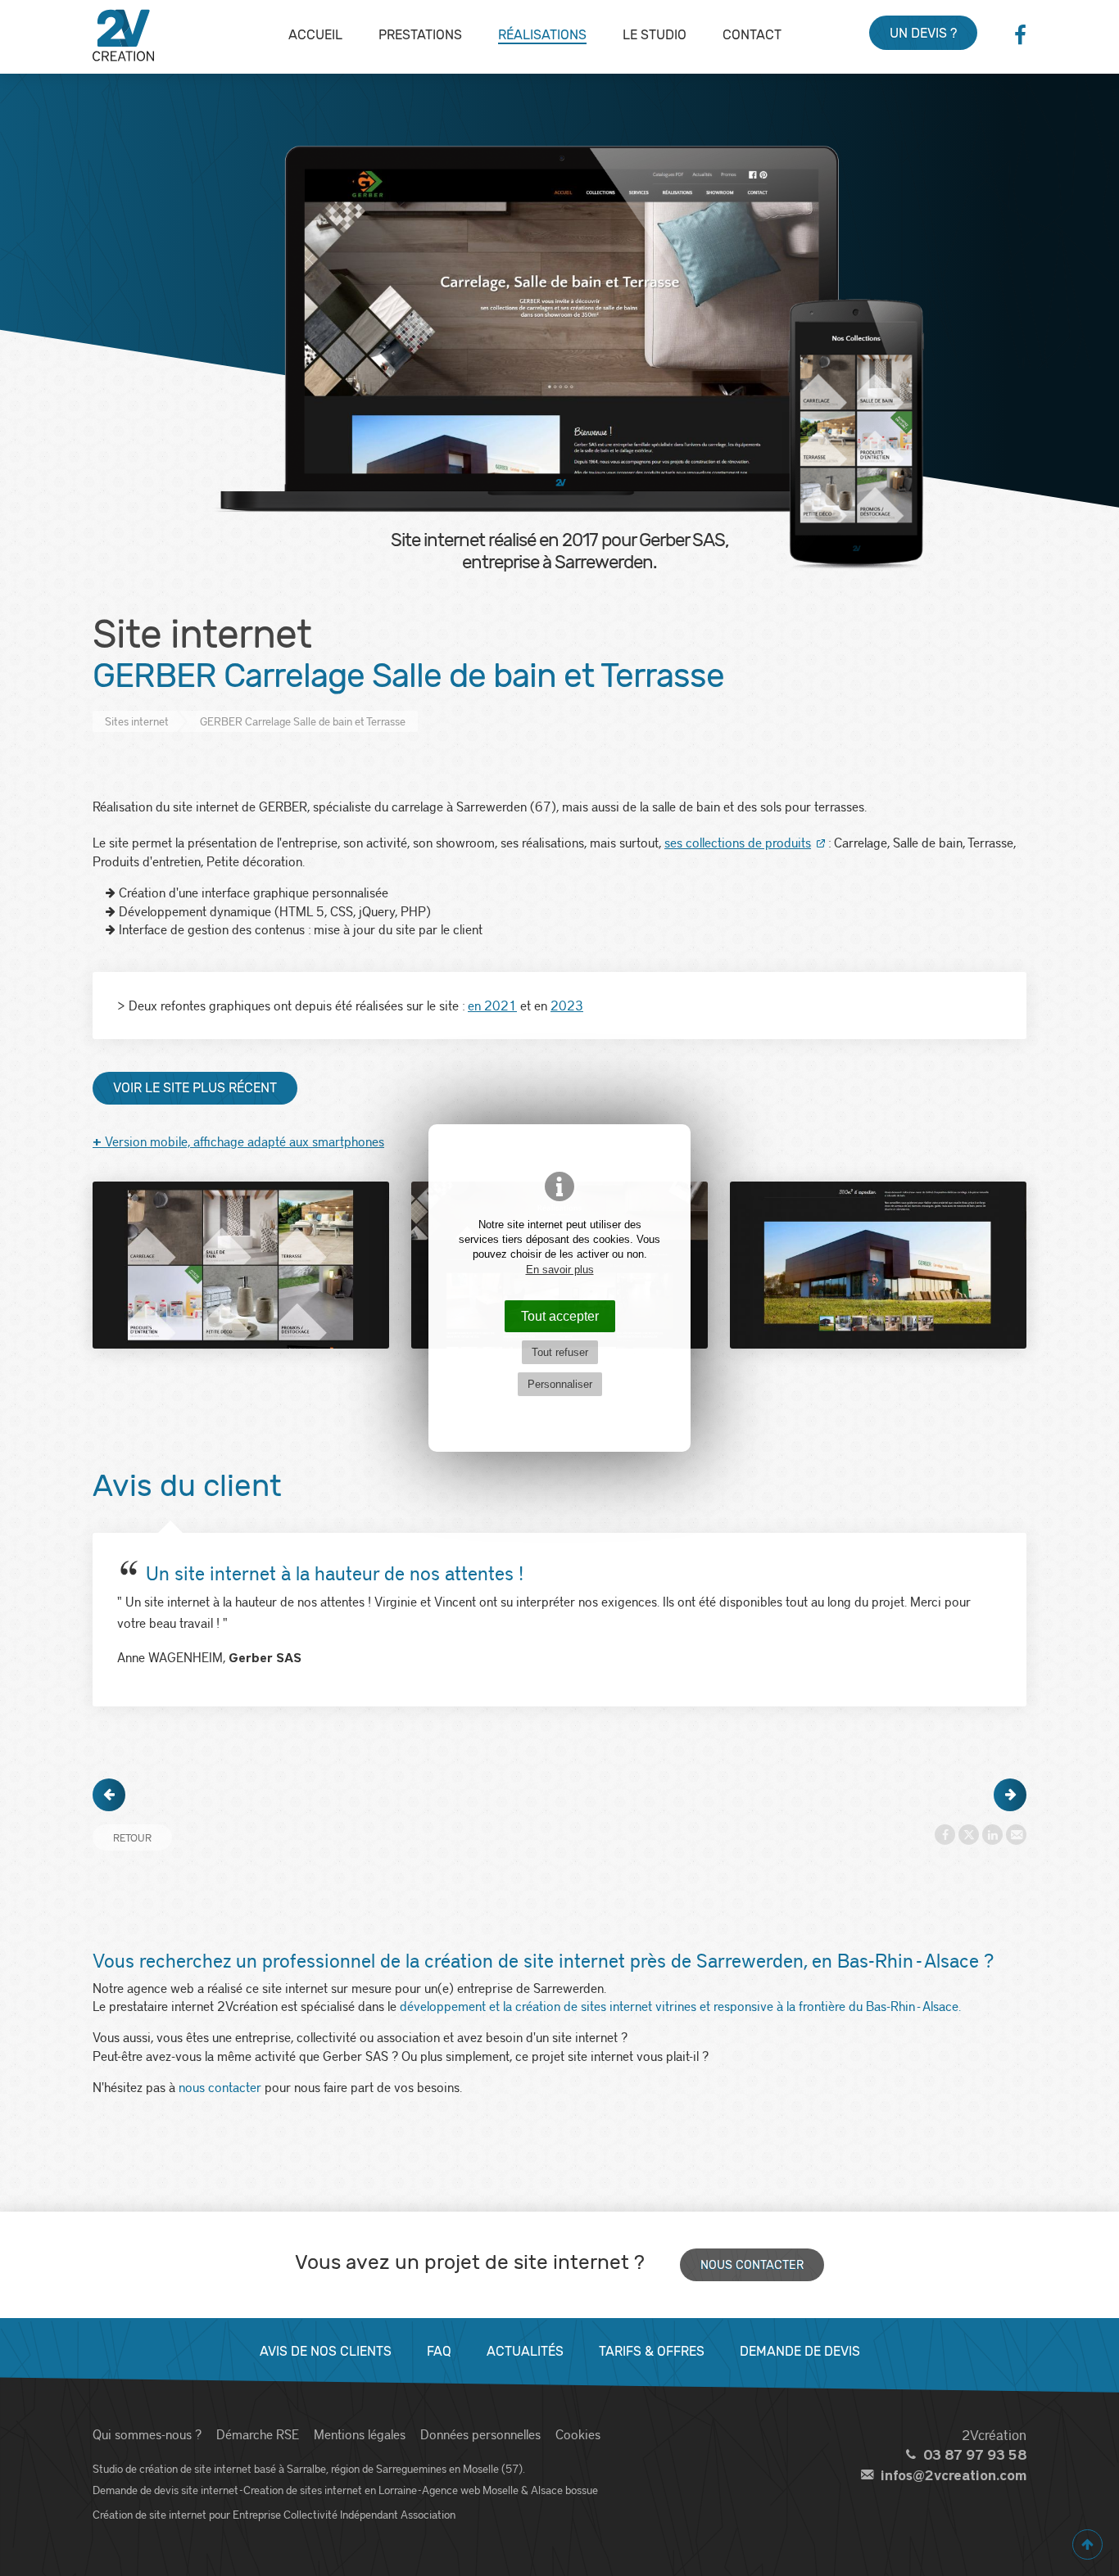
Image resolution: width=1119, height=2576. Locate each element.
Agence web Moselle (470, 2490)
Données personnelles (480, 2434)
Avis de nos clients (326, 2351)
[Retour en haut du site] (1087, 2544)
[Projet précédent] (109, 1795)
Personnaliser (560, 1384)
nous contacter (220, 2087)
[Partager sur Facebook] (945, 1835)
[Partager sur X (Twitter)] (969, 1835)
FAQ (439, 2351)
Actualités (525, 2351)
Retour (132, 1837)
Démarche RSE (258, 2434)
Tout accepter (560, 1316)
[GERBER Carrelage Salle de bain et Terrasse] (241, 1265)
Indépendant (369, 2514)
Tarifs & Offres (652, 2351)
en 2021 (492, 1005)
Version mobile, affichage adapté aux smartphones (238, 1141)
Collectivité (310, 2514)
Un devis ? (923, 33)
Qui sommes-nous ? (147, 2434)
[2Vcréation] (123, 35)
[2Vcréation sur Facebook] (1020, 35)
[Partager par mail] (1016, 1835)
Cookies (578, 2434)
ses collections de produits (738, 842)
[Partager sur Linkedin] (992, 1835)
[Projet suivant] (1010, 1795)
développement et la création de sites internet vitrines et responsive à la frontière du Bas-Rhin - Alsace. (680, 2006)
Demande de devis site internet (165, 2490)
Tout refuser (560, 1352)
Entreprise (257, 2514)
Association (428, 2514)
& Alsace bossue (559, 2490)
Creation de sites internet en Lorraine (330, 2490)
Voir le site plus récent (195, 1088)
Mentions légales (360, 2434)
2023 (567, 1005)
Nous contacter (752, 2265)
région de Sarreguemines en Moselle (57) (427, 2468)
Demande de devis (800, 2351)
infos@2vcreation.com (954, 2476)
